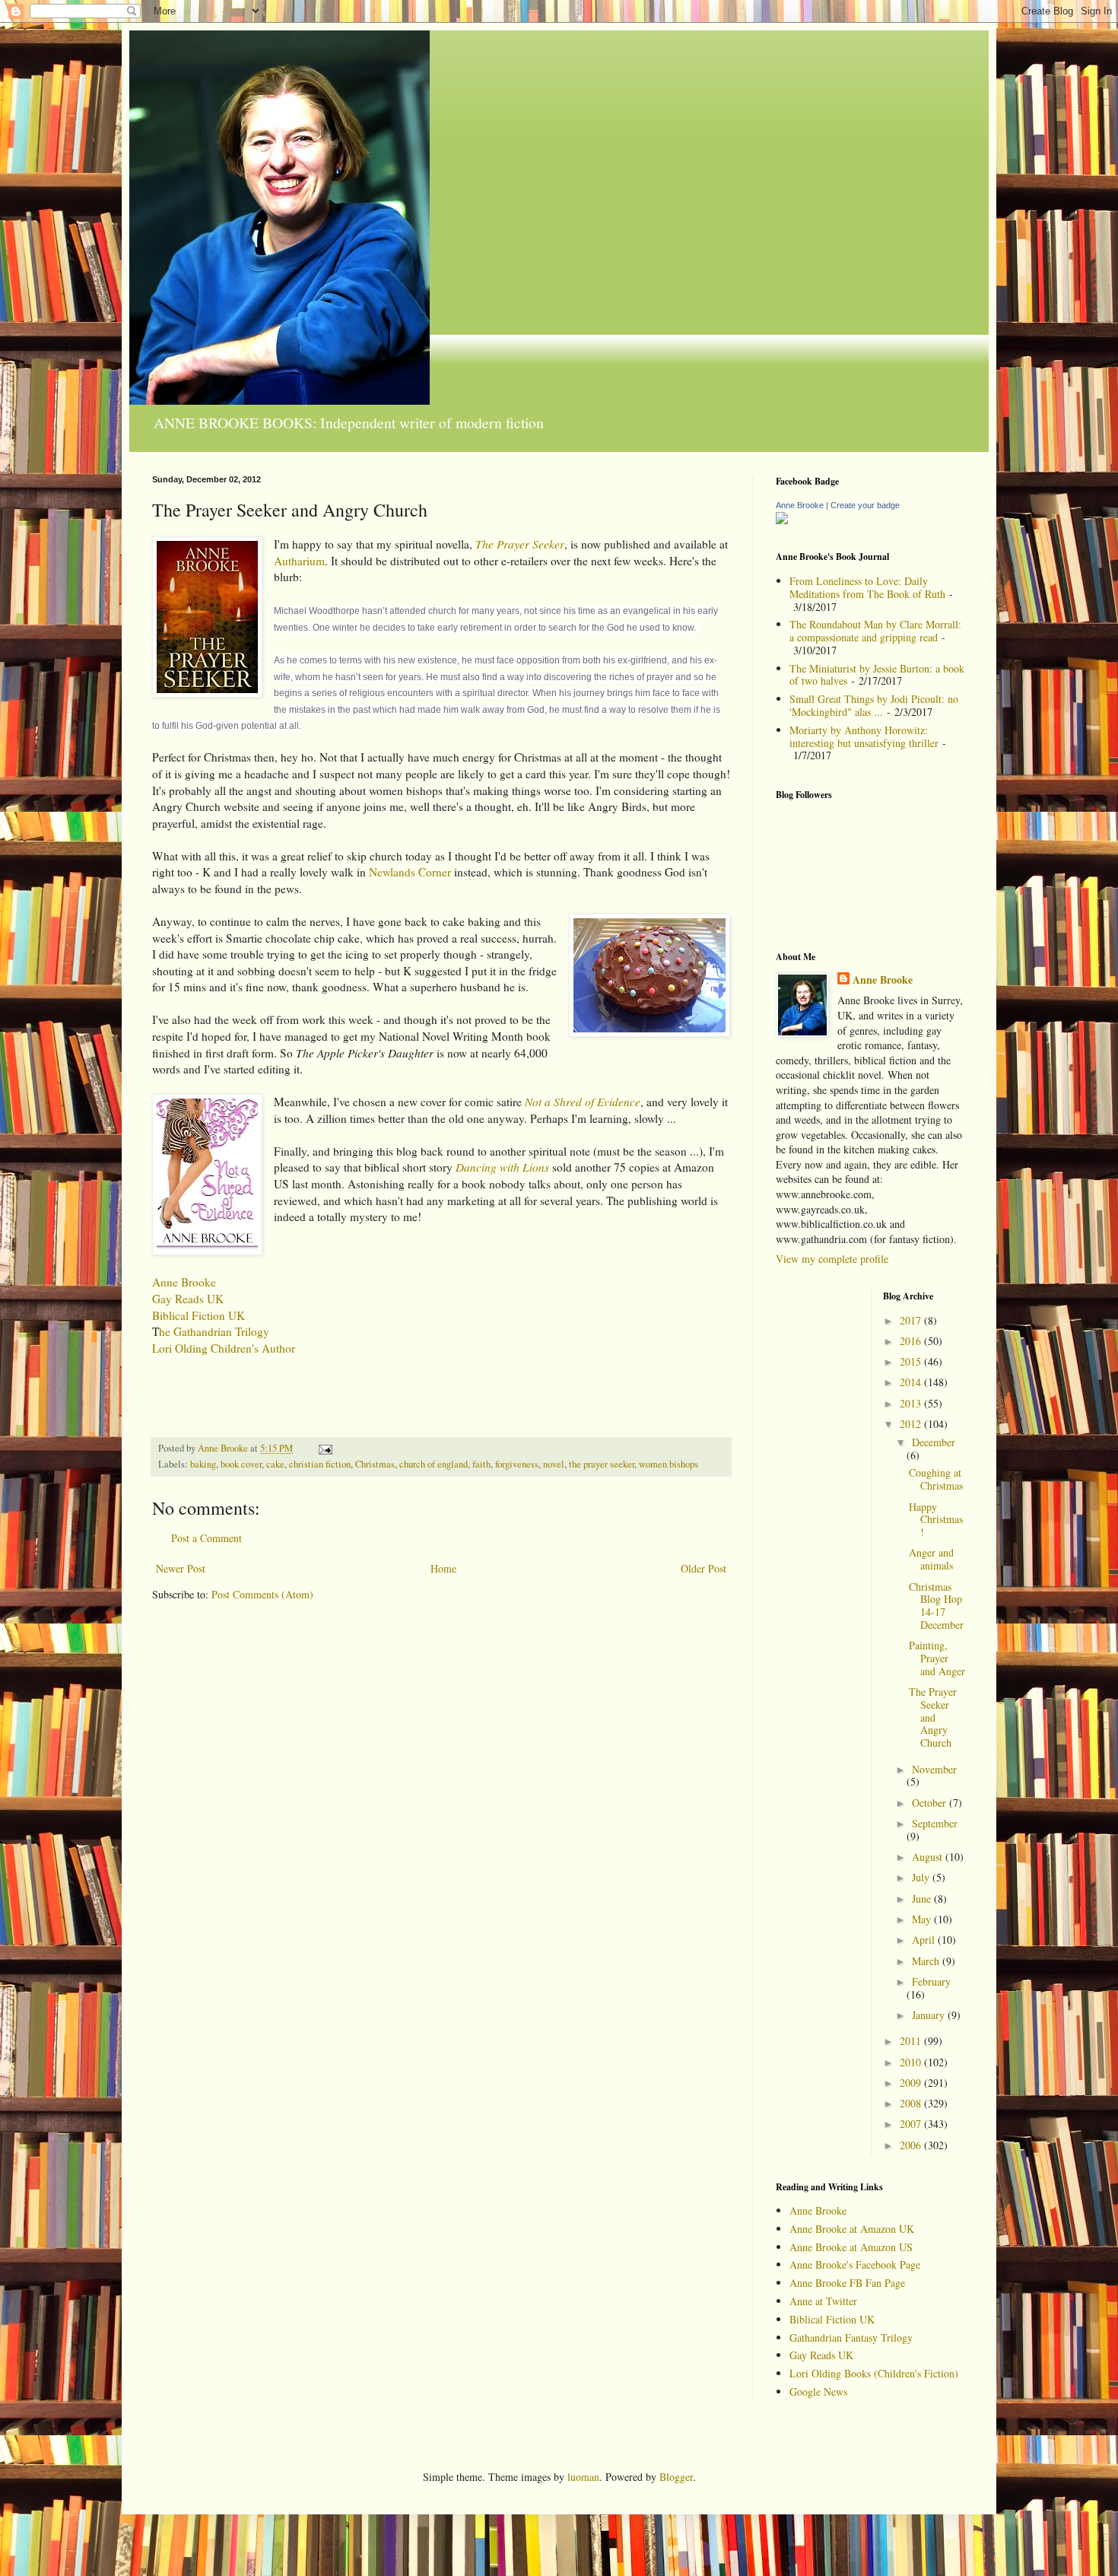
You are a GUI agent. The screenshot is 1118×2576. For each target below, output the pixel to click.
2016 (912, 1341)
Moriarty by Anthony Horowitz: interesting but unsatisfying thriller (864, 736)
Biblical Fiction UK (199, 1315)
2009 (912, 2083)
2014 (912, 1382)
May (923, 1919)
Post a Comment (206, 1538)
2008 (912, 2103)
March (927, 1961)
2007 (912, 2124)
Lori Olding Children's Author (224, 1348)
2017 (912, 1320)
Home (443, 1568)
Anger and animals (931, 1559)
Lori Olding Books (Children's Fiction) (874, 2373)
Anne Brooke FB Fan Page (847, 2283)
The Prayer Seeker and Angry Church (933, 1717)
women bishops (669, 1464)
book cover (241, 1464)
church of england (434, 1464)
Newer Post (181, 1568)
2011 (912, 2041)
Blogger (676, 2477)
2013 (912, 1403)
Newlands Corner (410, 872)
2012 (912, 1424)
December (934, 1442)
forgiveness (517, 1464)
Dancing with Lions (502, 1167)
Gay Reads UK (188, 1299)
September (935, 1823)
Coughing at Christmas (936, 1479)
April (925, 1940)
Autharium (299, 561)
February (931, 1981)
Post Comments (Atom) (262, 1594)
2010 (912, 2062)
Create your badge (865, 505)
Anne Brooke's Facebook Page (855, 2264)
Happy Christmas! (936, 1520)
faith (481, 1464)
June (923, 1899)
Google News (818, 2392)
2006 (912, 2145)
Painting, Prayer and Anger (937, 1658)
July (922, 1877)
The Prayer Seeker (520, 544)
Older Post (704, 1568)
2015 (912, 1361)
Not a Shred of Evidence (583, 1102)
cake (275, 1464)
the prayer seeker (602, 1464)
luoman (583, 2477)
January (930, 2015)
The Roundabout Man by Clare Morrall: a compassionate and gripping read (875, 631)
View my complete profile (832, 1259)
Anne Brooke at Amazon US (851, 2247)
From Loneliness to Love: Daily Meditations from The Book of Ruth (867, 587)
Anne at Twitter (823, 2301)
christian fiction (320, 1464)
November (934, 1769)
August (929, 1857)
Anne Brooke (184, 1282)
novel (554, 1464)
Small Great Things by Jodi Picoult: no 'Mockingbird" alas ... (874, 705)
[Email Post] (324, 1448)
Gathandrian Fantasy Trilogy (851, 2337)
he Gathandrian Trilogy (214, 1331)
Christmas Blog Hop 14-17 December (936, 1606)
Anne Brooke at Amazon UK (852, 2229)
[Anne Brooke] (782, 520)
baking (203, 1464)
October (931, 1803)
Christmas (375, 1464)
